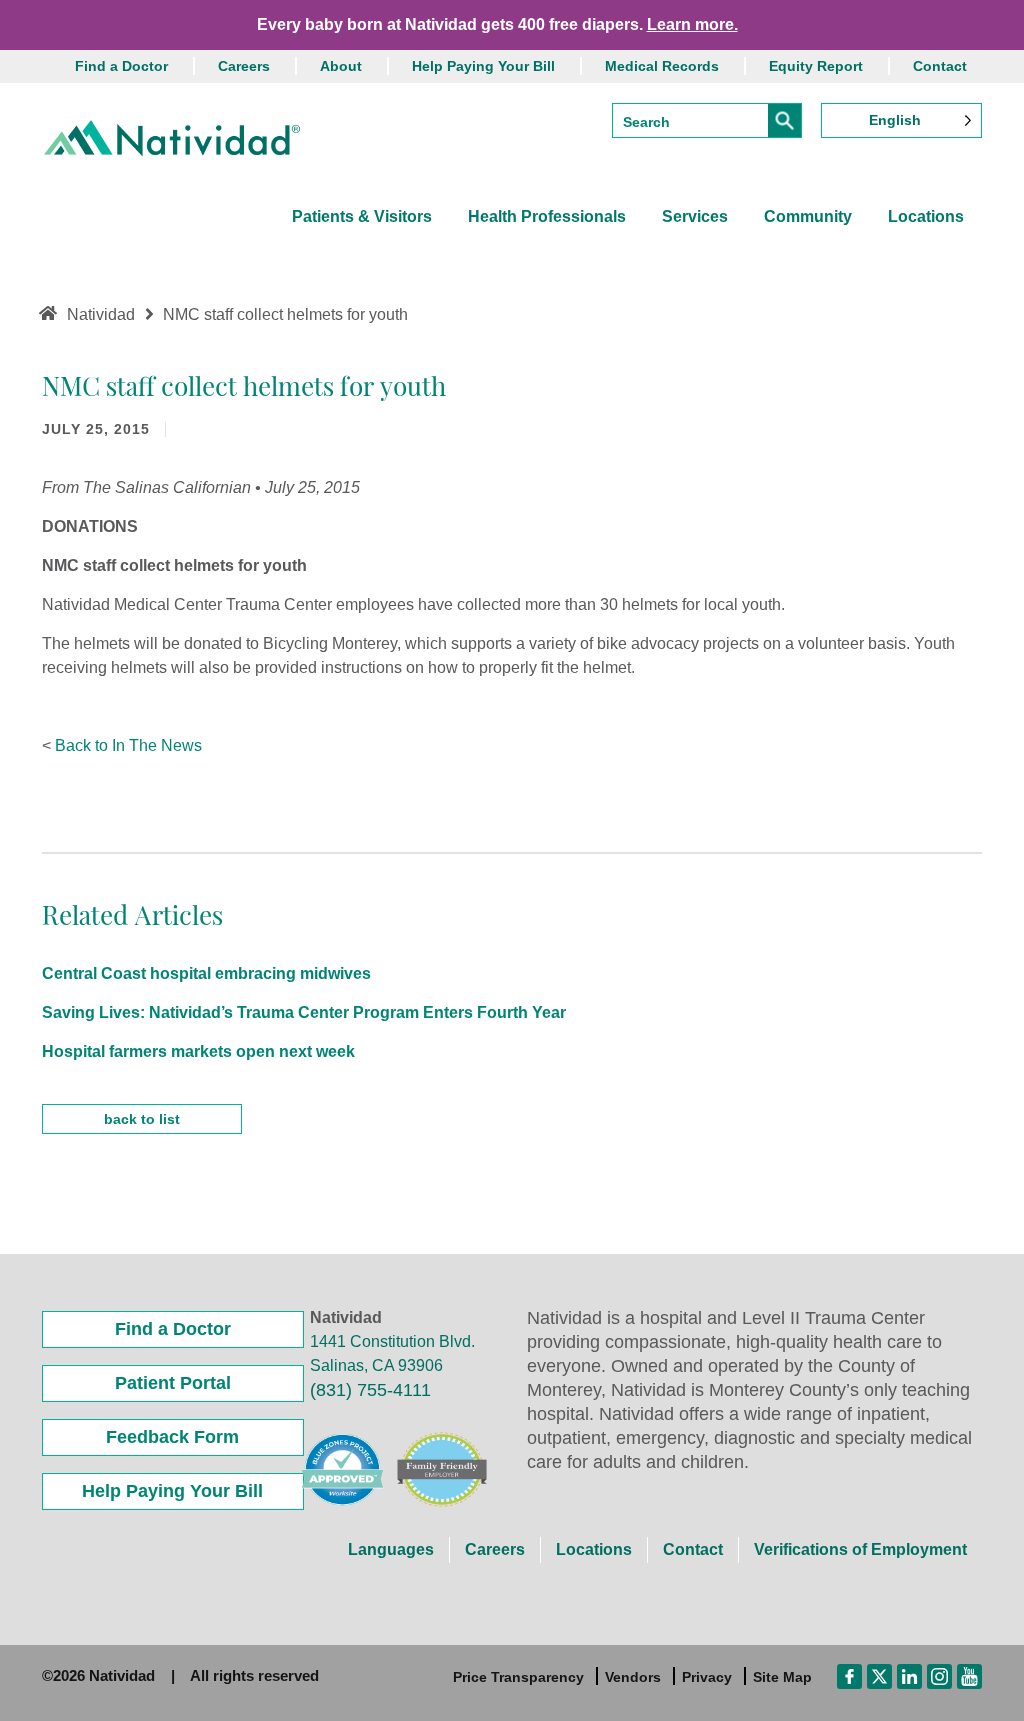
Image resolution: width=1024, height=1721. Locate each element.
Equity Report (816, 66)
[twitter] (879, 1676)
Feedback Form (172, 1437)
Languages (391, 1549)
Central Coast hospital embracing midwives (206, 973)
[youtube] (969, 1676)
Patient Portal (173, 1383)
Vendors (633, 1677)
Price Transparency (518, 1677)
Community (808, 216)
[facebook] (849, 1676)
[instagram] (939, 1676)
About (341, 66)
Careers (244, 66)
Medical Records (662, 66)
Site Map (782, 1677)
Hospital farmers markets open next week (198, 1051)
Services (695, 216)
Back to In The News (128, 745)
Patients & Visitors (362, 216)
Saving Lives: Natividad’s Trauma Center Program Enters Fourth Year (304, 1012)
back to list (142, 1119)
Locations (926, 216)
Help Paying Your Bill (483, 66)
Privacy (707, 1677)
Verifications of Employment (860, 1549)
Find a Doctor (121, 66)
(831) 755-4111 (370, 1390)
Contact (940, 66)
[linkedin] (909, 1676)
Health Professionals (547, 216)
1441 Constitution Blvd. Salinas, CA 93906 (392, 1353)
